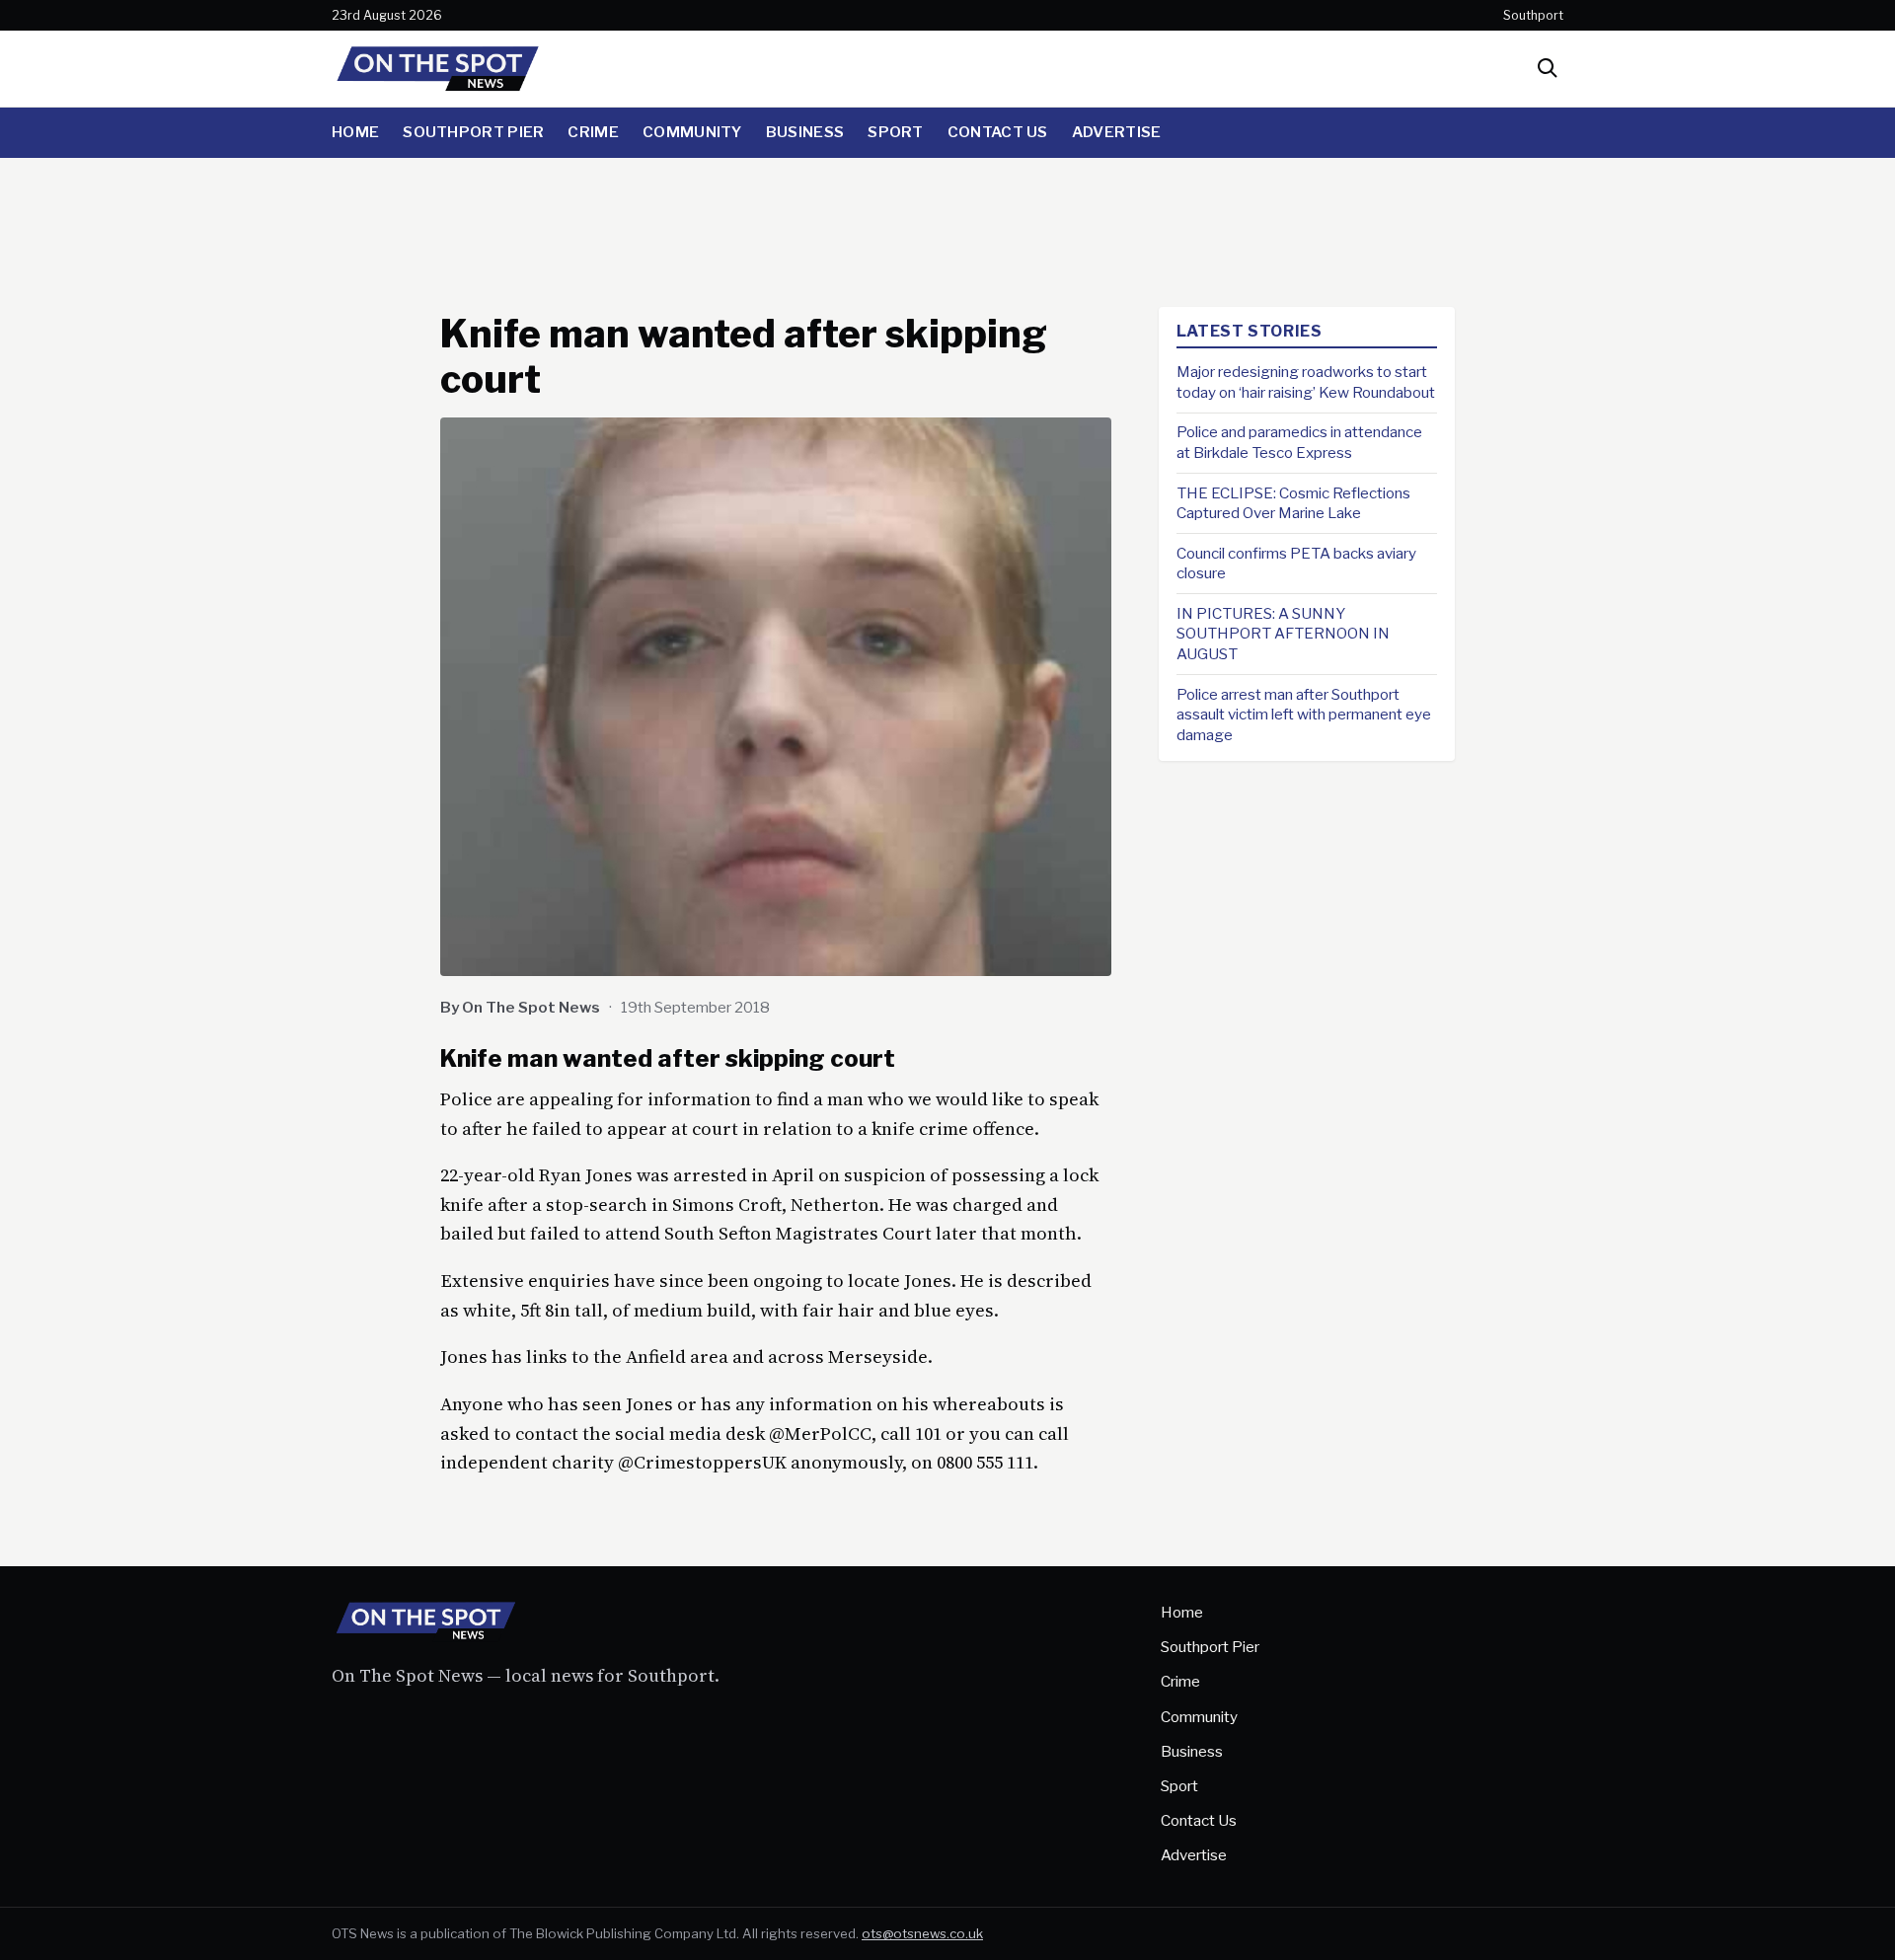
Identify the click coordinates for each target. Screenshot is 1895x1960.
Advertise (1117, 132)
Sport (896, 132)
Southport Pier (473, 132)
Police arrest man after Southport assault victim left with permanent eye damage (1304, 715)
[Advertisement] (947, 226)
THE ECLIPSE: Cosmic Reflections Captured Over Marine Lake (1293, 502)
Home (355, 132)
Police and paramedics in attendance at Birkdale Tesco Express (1299, 442)
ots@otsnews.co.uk (922, 1933)
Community (692, 132)
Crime (593, 132)
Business (805, 132)
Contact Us (998, 132)
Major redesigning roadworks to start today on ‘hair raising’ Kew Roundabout (1306, 382)
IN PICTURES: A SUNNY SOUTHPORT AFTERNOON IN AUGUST (1283, 634)
